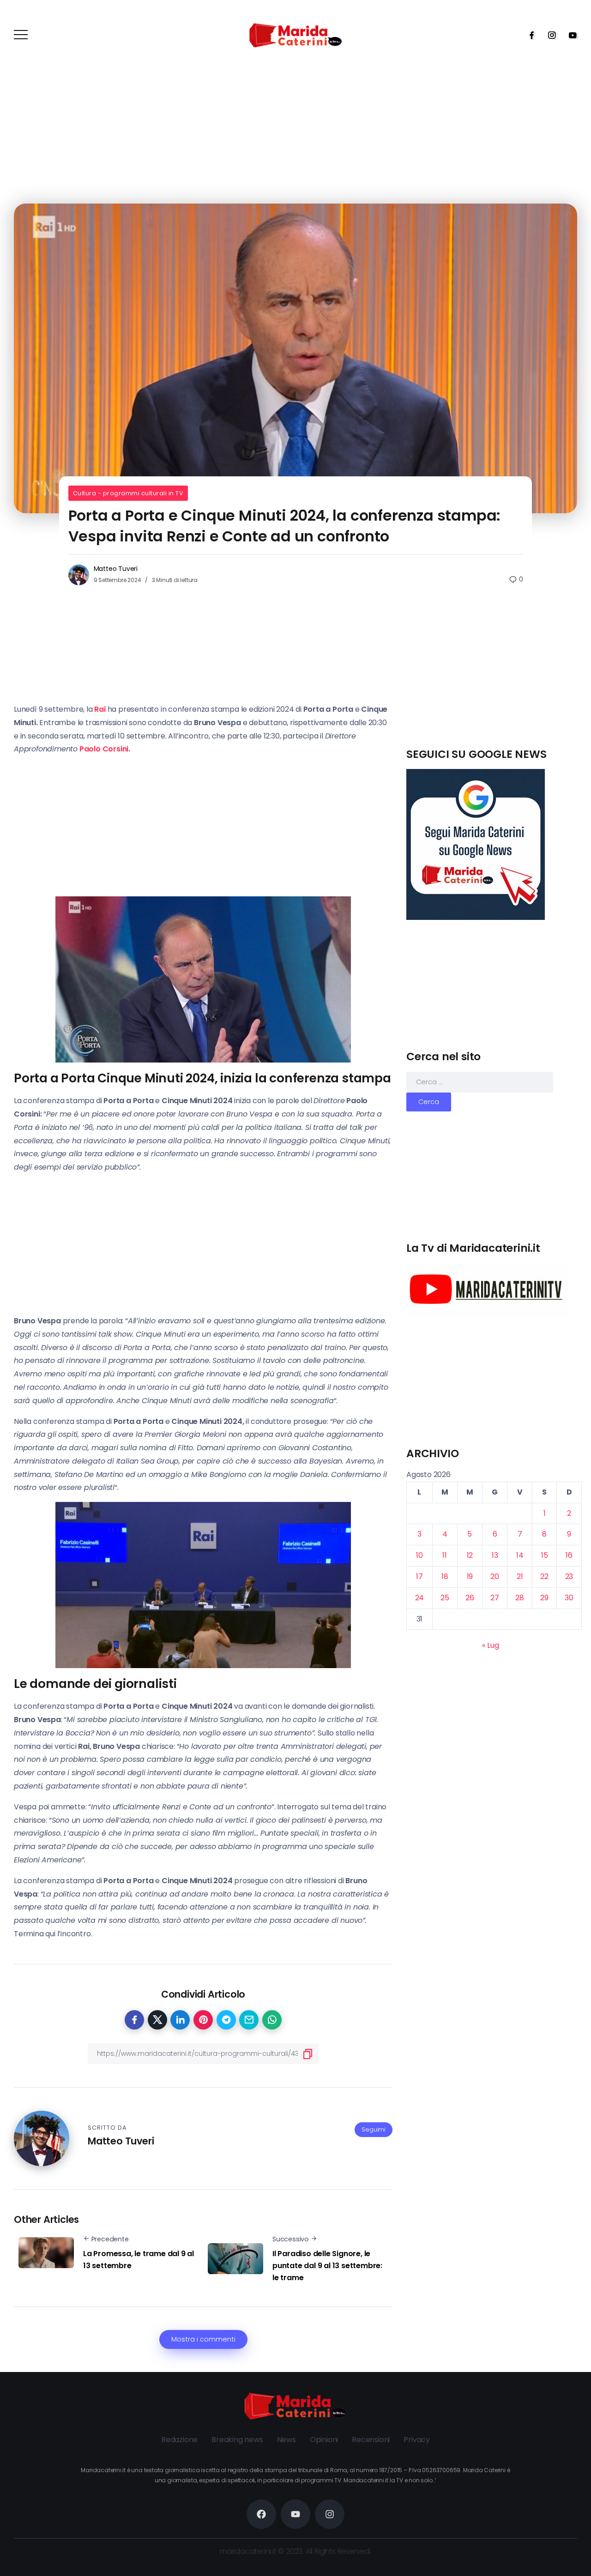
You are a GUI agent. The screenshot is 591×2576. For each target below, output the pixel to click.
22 (544, 1576)
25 (445, 1598)
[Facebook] (529, 35)
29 (544, 1598)
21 (520, 1576)
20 (495, 1576)
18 (445, 1576)
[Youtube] (570, 35)
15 (545, 1555)
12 (470, 1555)
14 (520, 1555)
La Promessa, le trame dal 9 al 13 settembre (139, 2260)
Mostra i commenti (203, 2339)
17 (419, 1576)
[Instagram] (549, 35)
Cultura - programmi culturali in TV (128, 493)
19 (470, 1576)
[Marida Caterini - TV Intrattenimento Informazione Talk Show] (295, 35)
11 (445, 1555)
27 (495, 1598)
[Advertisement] (494, 682)
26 (470, 1598)
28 (520, 1598)
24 (420, 1598)
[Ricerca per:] (480, 1082)
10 (419, 1555)
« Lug (490, 1645)
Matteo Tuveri (116, 569)
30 (569, 1598)
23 (569, 1576)
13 (495, 1555)
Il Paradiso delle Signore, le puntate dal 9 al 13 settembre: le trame (327, 2265)
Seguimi (374, 2129)
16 (569, 1555)
